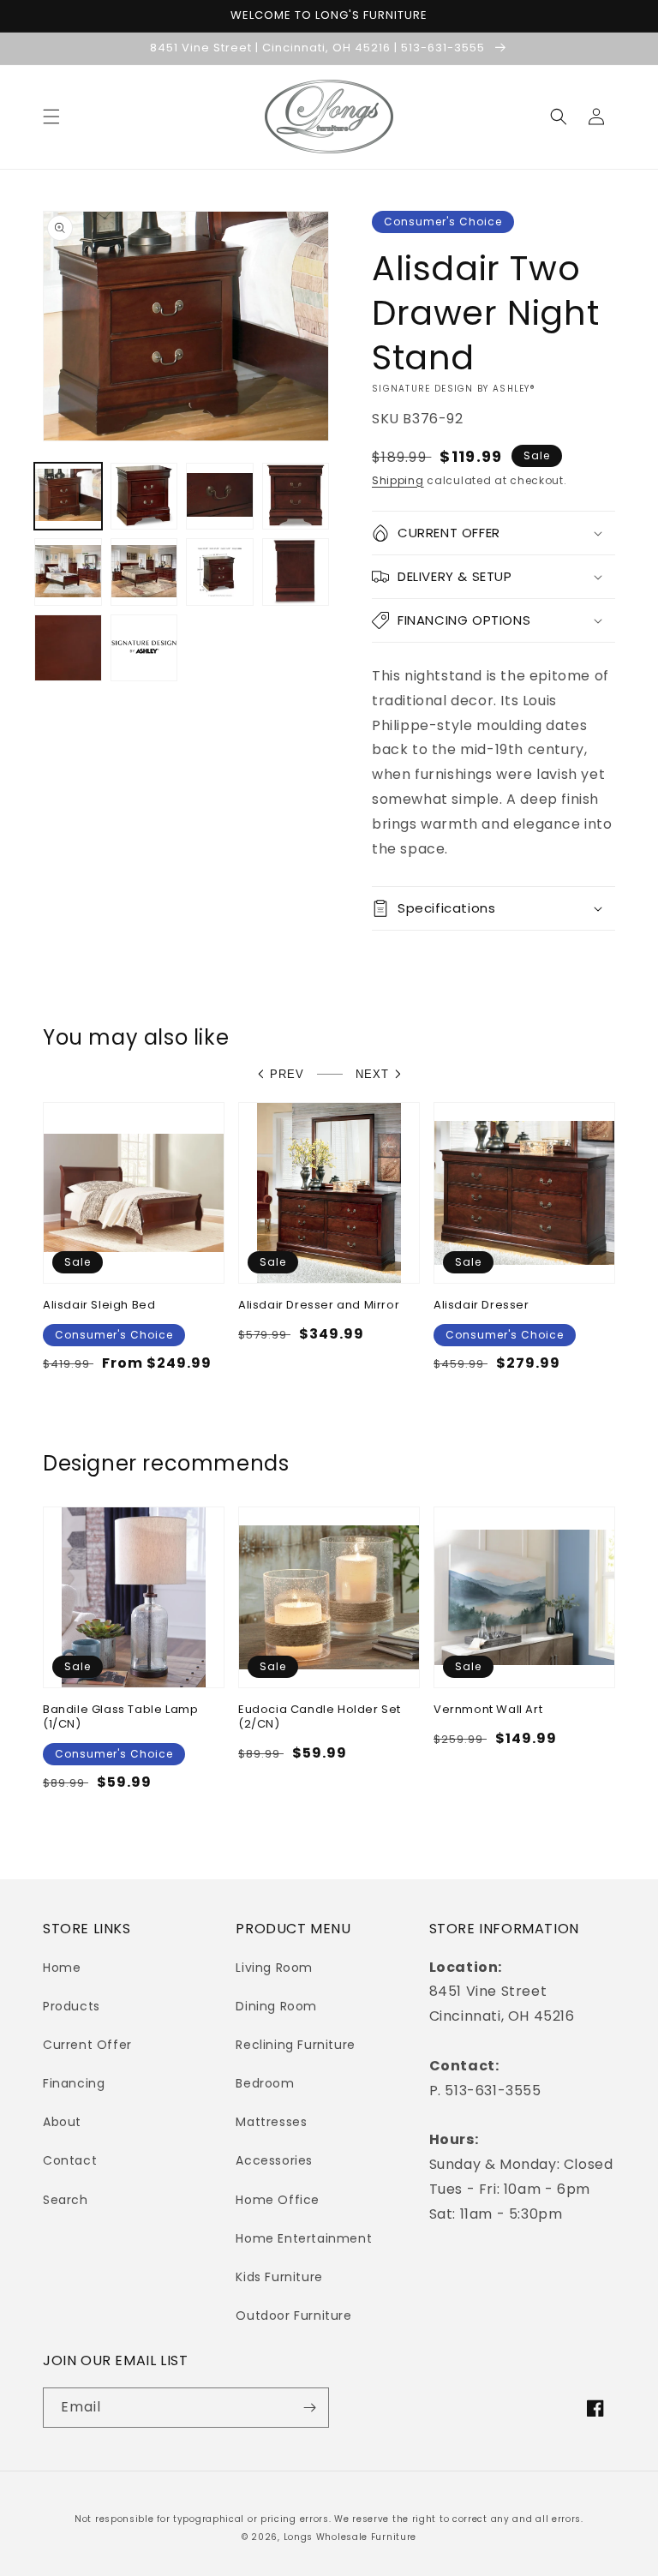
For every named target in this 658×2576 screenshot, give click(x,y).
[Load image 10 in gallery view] (144, 648)
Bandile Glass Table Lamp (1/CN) (120, 1717)
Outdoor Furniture (293, 2315)
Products (72, 2006)
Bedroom (265, 2083)
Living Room (274, 1968)
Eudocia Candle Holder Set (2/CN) (320, 1717)
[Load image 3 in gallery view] (220, 497)
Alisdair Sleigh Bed (99, 1306)
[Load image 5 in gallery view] (68, 572)
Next (372, 1074)
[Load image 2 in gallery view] (144, 497)
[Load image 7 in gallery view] (220, 572)
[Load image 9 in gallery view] (68, 648)
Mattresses (271, 2122)
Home (62, 1968)
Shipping (398, 480)
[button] (51, 117)
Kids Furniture (279, 2277)
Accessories (274, 2160)
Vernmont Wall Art (488, 1710)
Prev (287, 1074)
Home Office (278, 2200)
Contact (70, 2160)
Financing (74, 2083)
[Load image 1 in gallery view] (68, 497)
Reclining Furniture (295, 2045)
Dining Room (276, 2006)
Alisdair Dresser (482, 1306)
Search (66, 2200)
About (62, 2122)
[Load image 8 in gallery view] (296, 572)
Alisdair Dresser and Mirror (319, 1306)
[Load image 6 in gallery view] (144, 572)
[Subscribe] (309, 2408)
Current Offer (87, 2045)
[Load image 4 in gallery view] (296, 497)
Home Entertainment (304, 2238)
